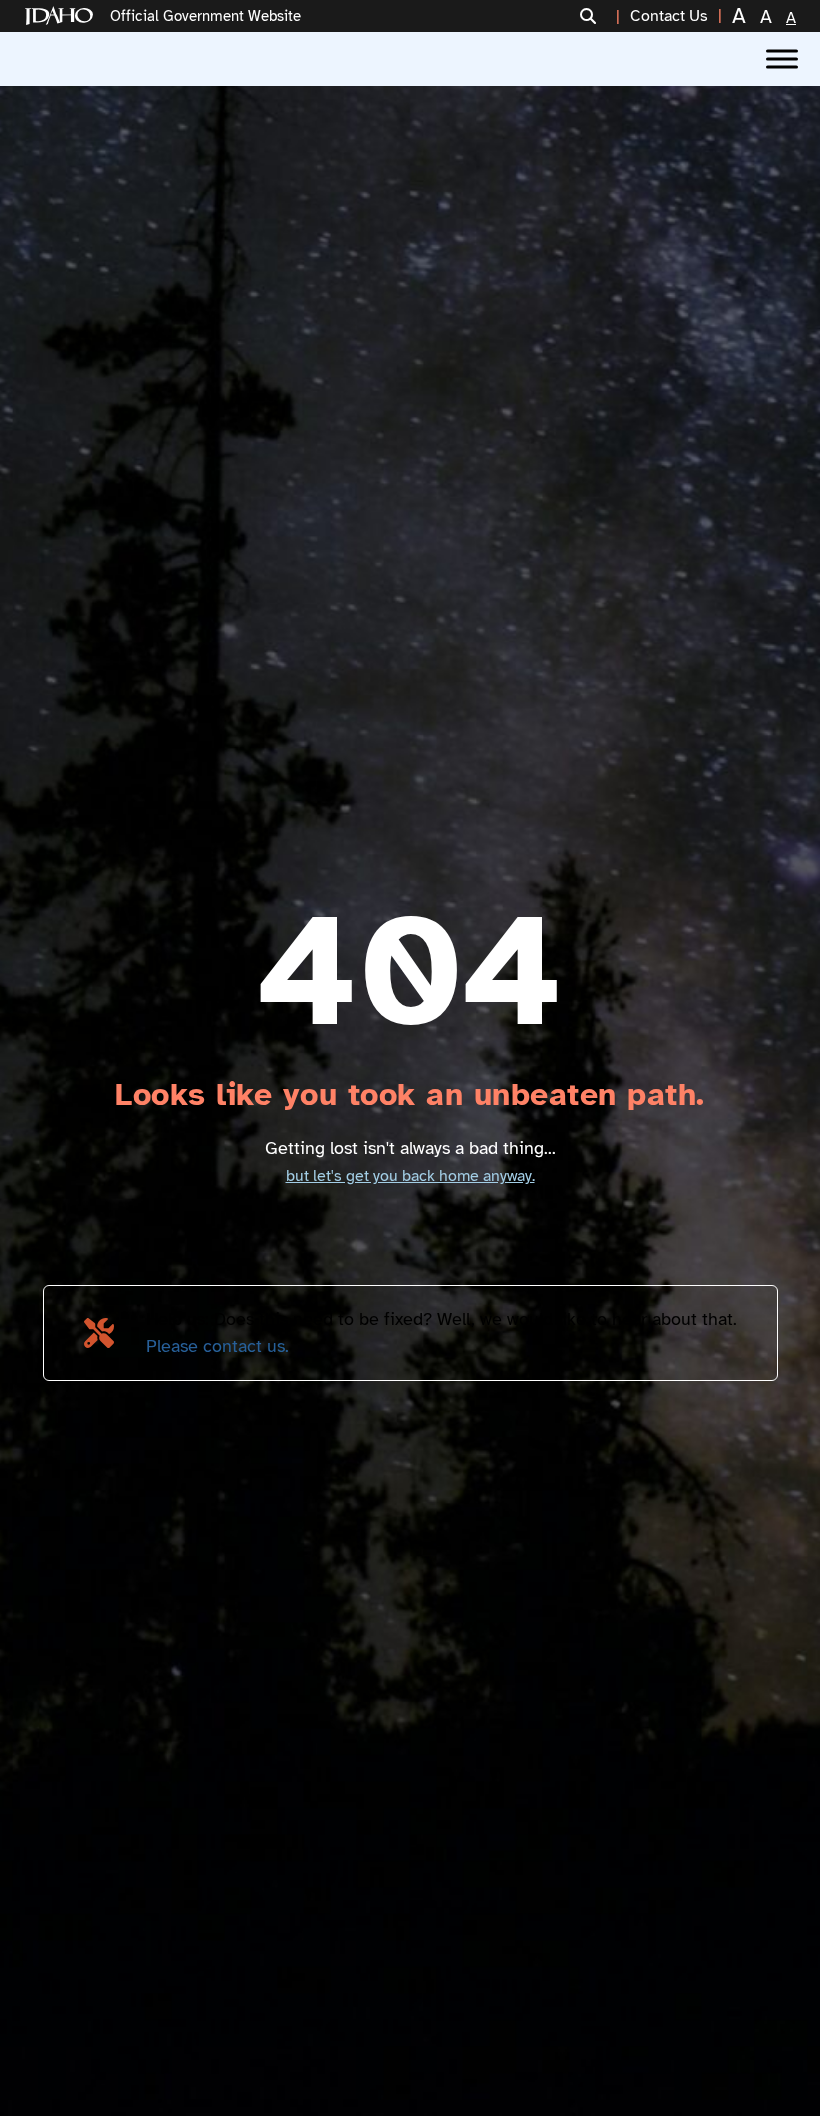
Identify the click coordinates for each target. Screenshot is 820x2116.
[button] (600, 16)
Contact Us (669, 16)
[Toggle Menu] (782, 58)
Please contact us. (217, 1346)
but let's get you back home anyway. (410, 1176)
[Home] (63, 16)
